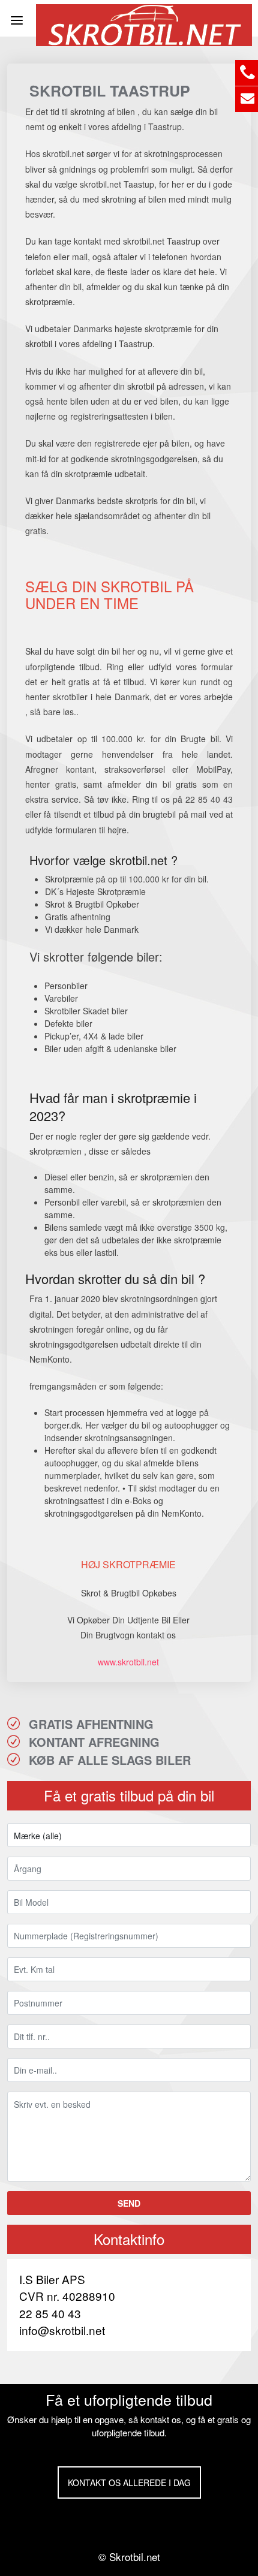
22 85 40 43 (50, 2313)
